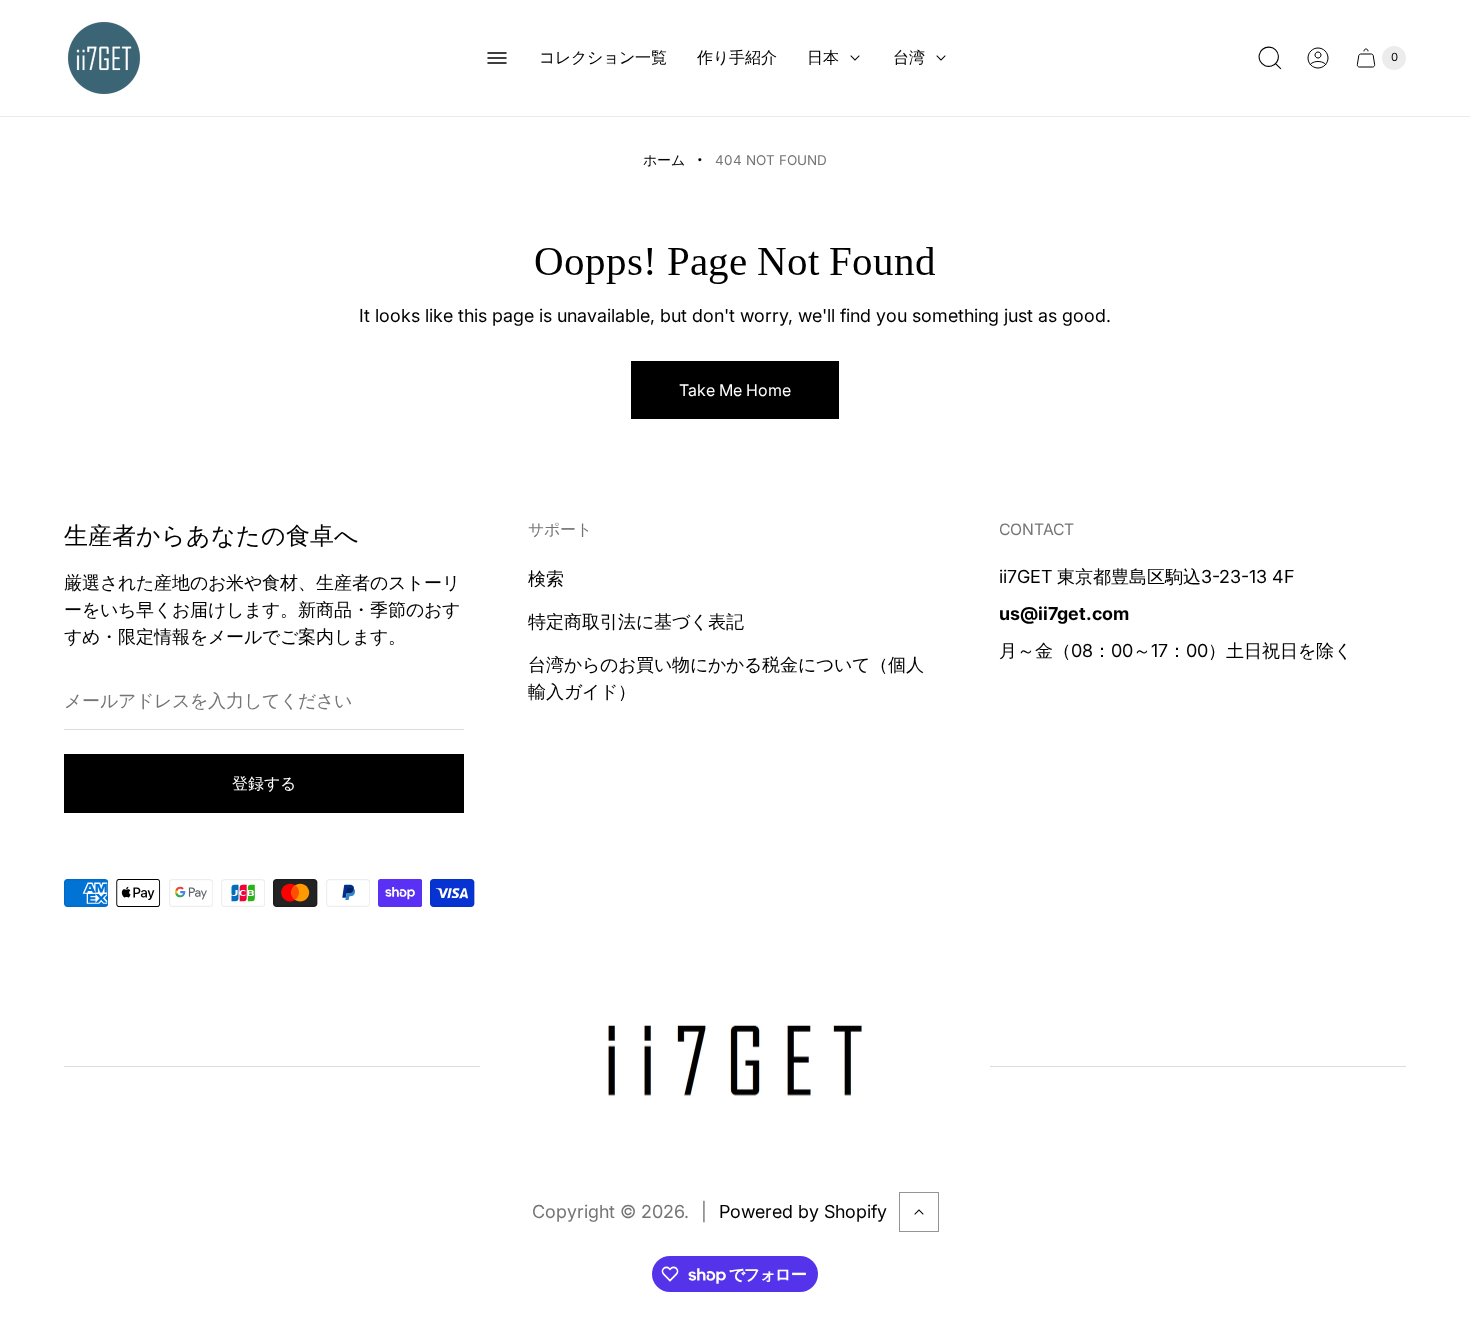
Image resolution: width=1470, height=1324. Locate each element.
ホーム (664, 160)
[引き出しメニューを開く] (497, 58)
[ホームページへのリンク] (735, 1067)
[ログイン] (1318, 58)
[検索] (1270, 58)
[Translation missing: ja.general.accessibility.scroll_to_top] (919, 1212)
